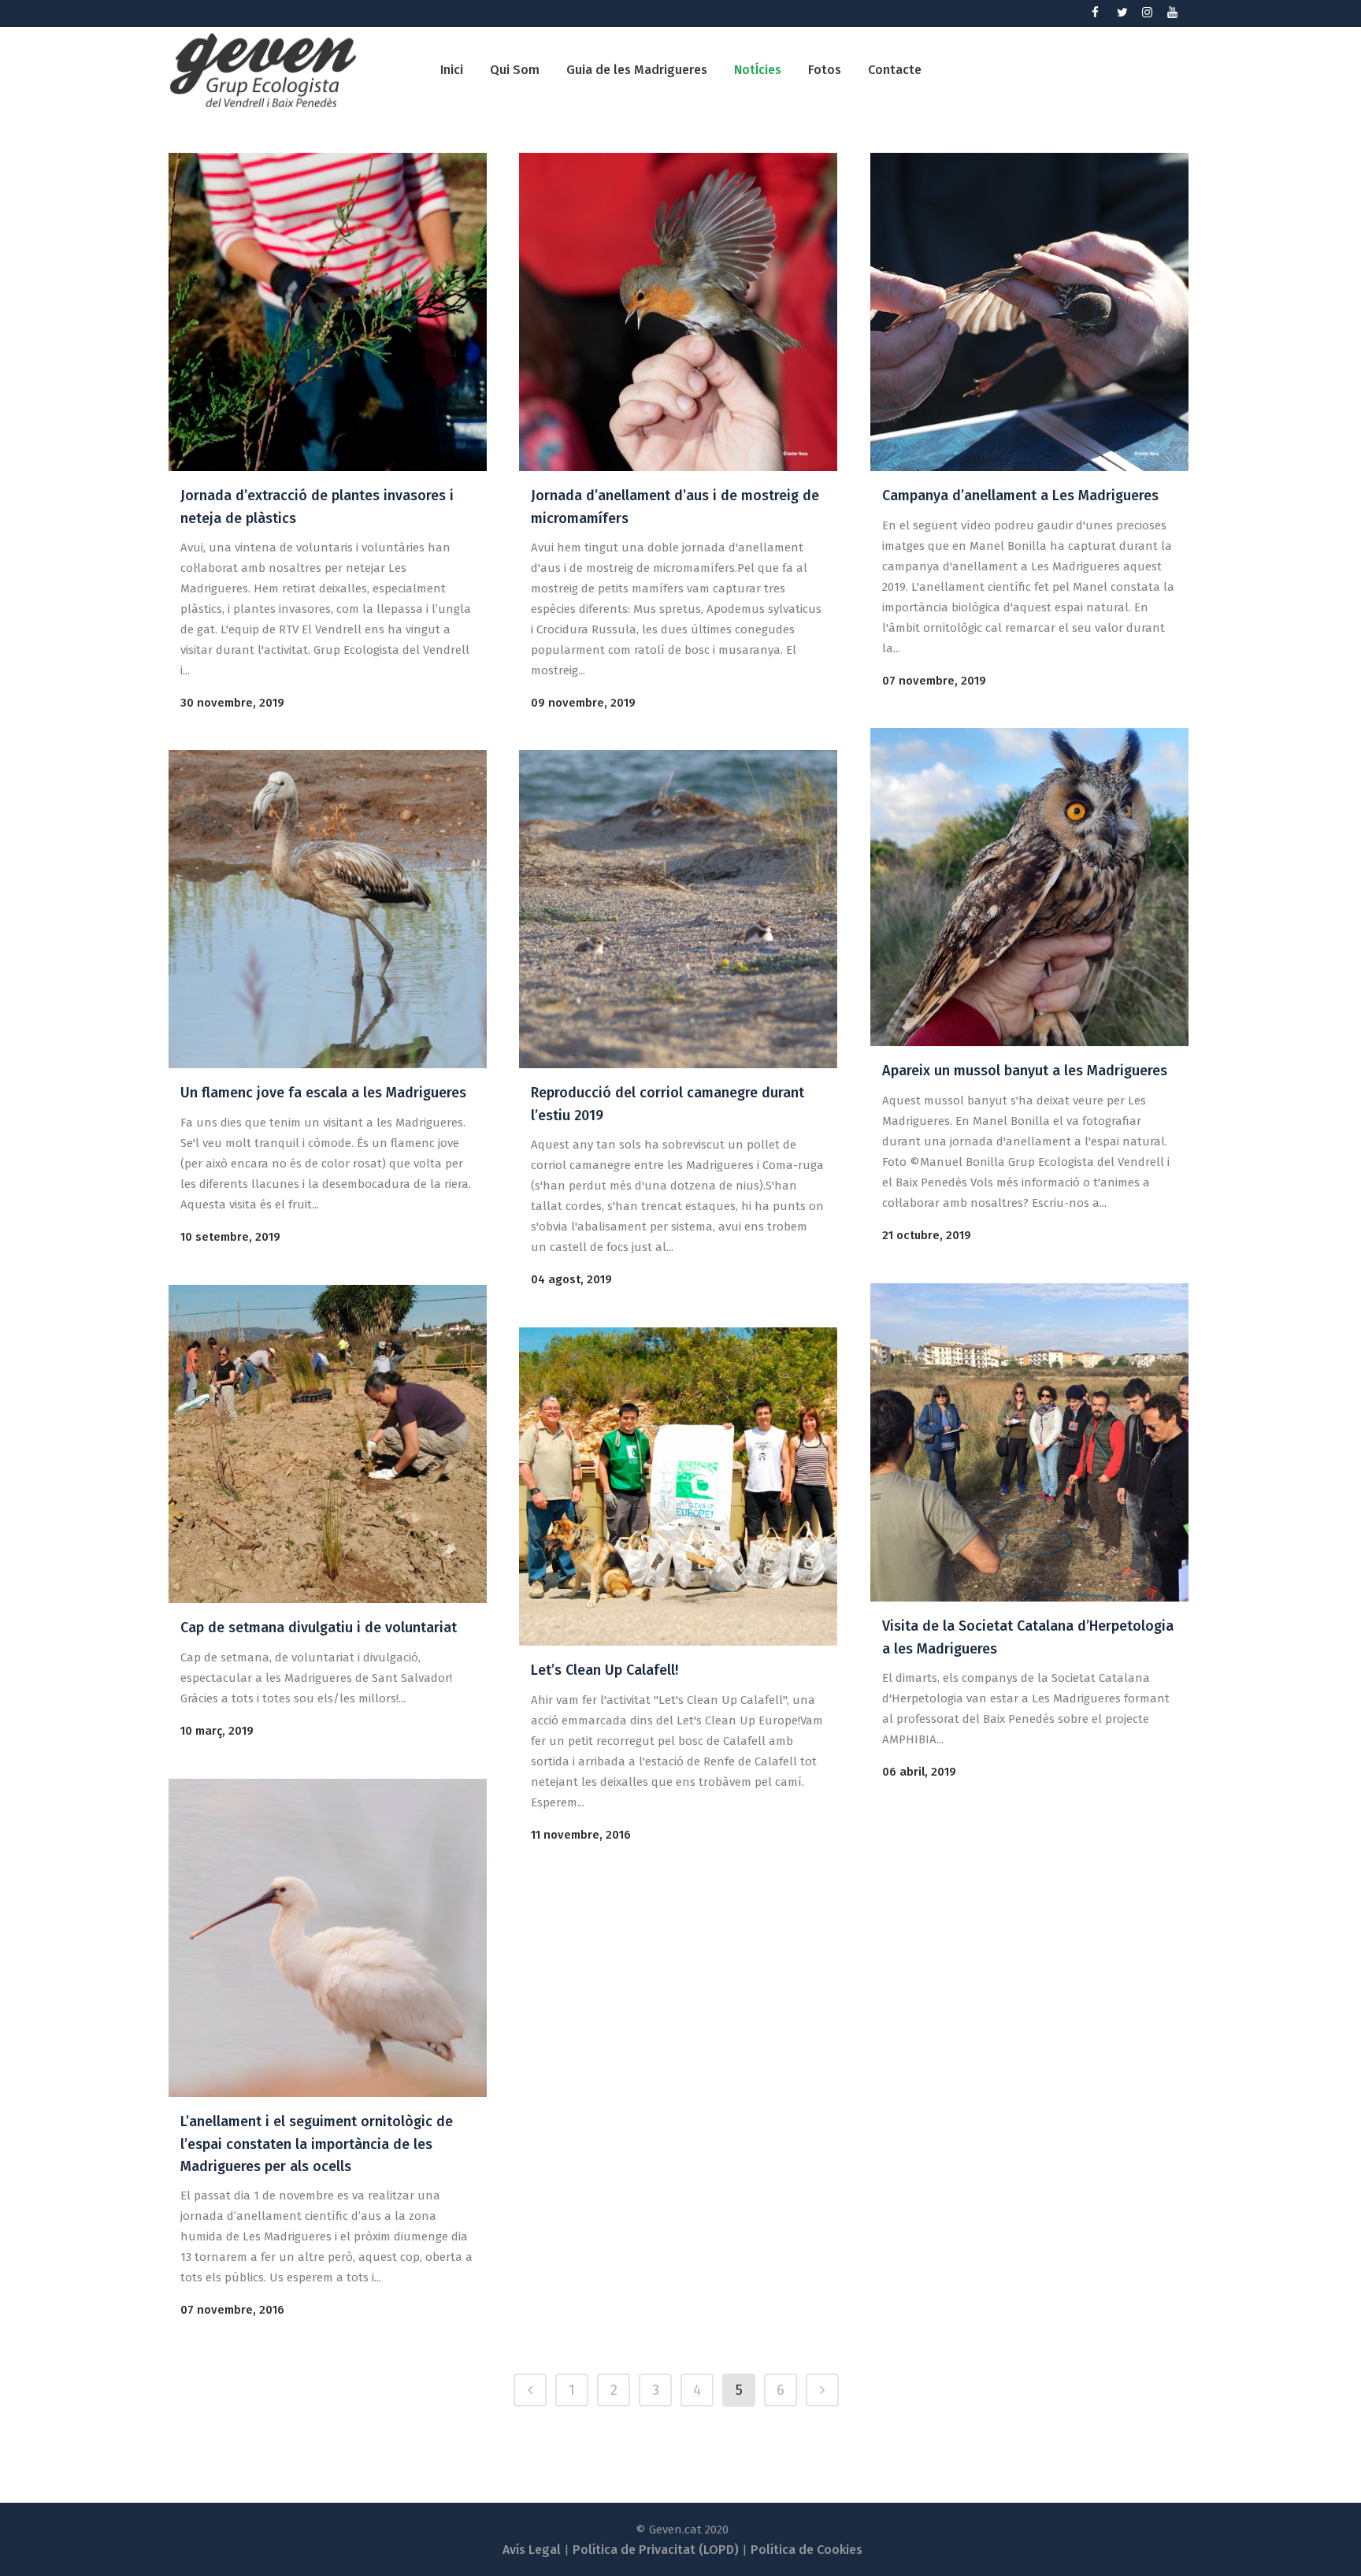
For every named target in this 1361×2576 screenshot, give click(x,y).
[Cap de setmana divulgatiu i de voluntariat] (328, 1444)
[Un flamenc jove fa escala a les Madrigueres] (328, 909)
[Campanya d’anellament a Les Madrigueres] (1029, 312)
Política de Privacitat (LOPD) (656, 2550)
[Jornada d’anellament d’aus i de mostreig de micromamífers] (678, 312)
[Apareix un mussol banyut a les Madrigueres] (1029, 887)
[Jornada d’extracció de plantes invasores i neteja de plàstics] (328, 312)
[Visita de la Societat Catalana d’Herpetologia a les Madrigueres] (1029, 1442)
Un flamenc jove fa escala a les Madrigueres (323, 1093)
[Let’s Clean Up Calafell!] (678, 1487)
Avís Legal (532, 2550)
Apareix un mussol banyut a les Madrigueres (1025, 1071)
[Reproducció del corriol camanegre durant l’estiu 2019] (678, 909)
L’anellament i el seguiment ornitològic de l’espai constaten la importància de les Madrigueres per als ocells (317, 2144)
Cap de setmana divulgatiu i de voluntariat (319, 1628)
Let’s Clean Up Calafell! (604, 1670)
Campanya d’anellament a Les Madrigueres (1020, 496)
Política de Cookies (807, 2550)
